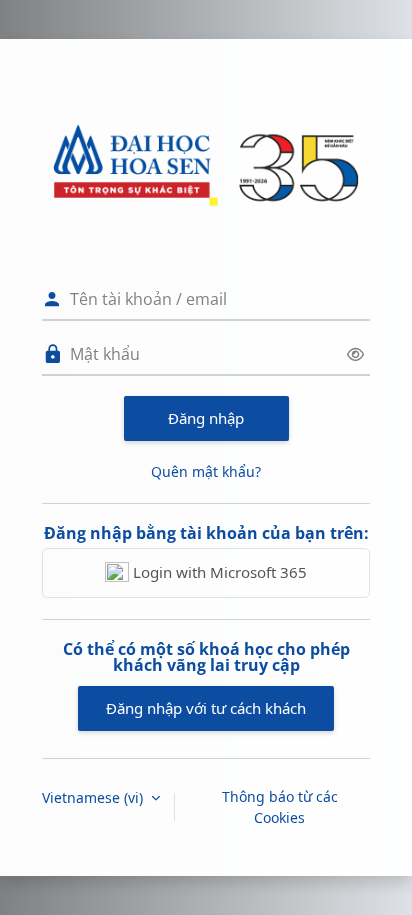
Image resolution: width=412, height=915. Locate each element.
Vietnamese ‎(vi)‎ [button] (94, 797)
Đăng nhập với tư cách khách (206, 708)
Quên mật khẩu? (206, 471)
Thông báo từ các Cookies (280, 807)
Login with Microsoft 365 (218, 572)
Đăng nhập (206, 418)
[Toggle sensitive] (355, 354)
